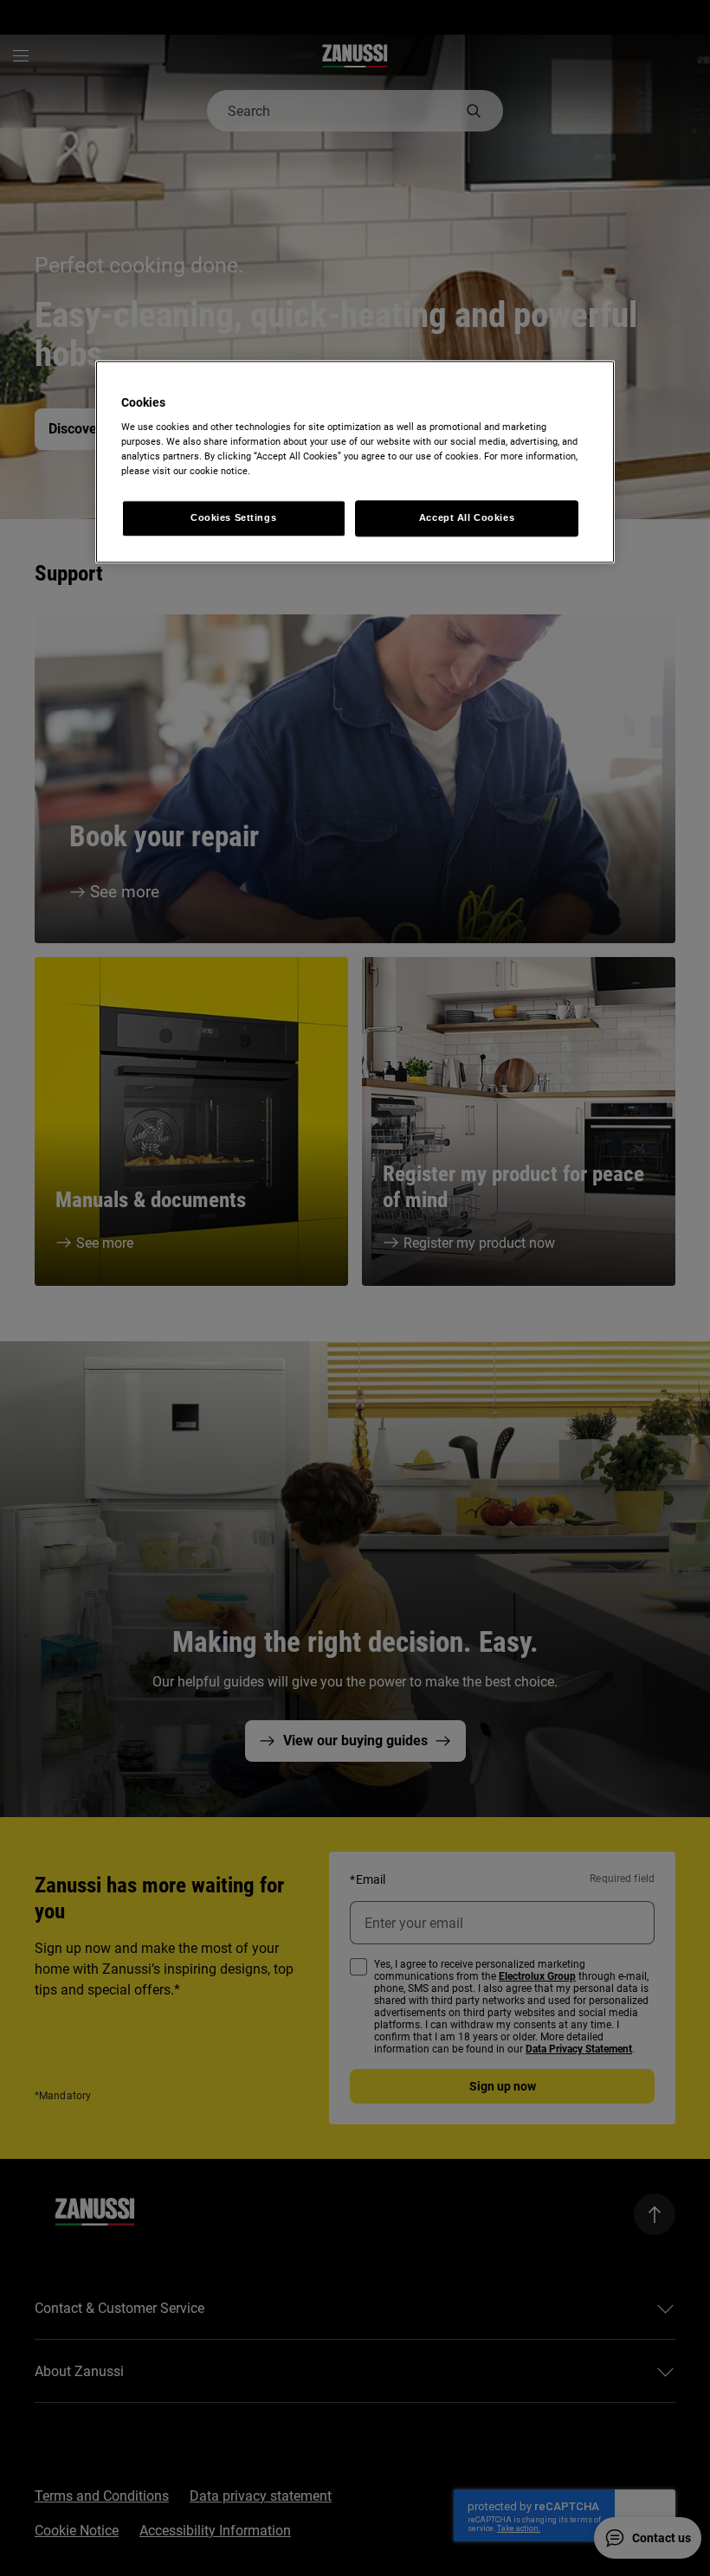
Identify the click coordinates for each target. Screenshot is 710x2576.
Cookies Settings (233, 518)
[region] (355, 462)
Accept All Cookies (467, 518)
